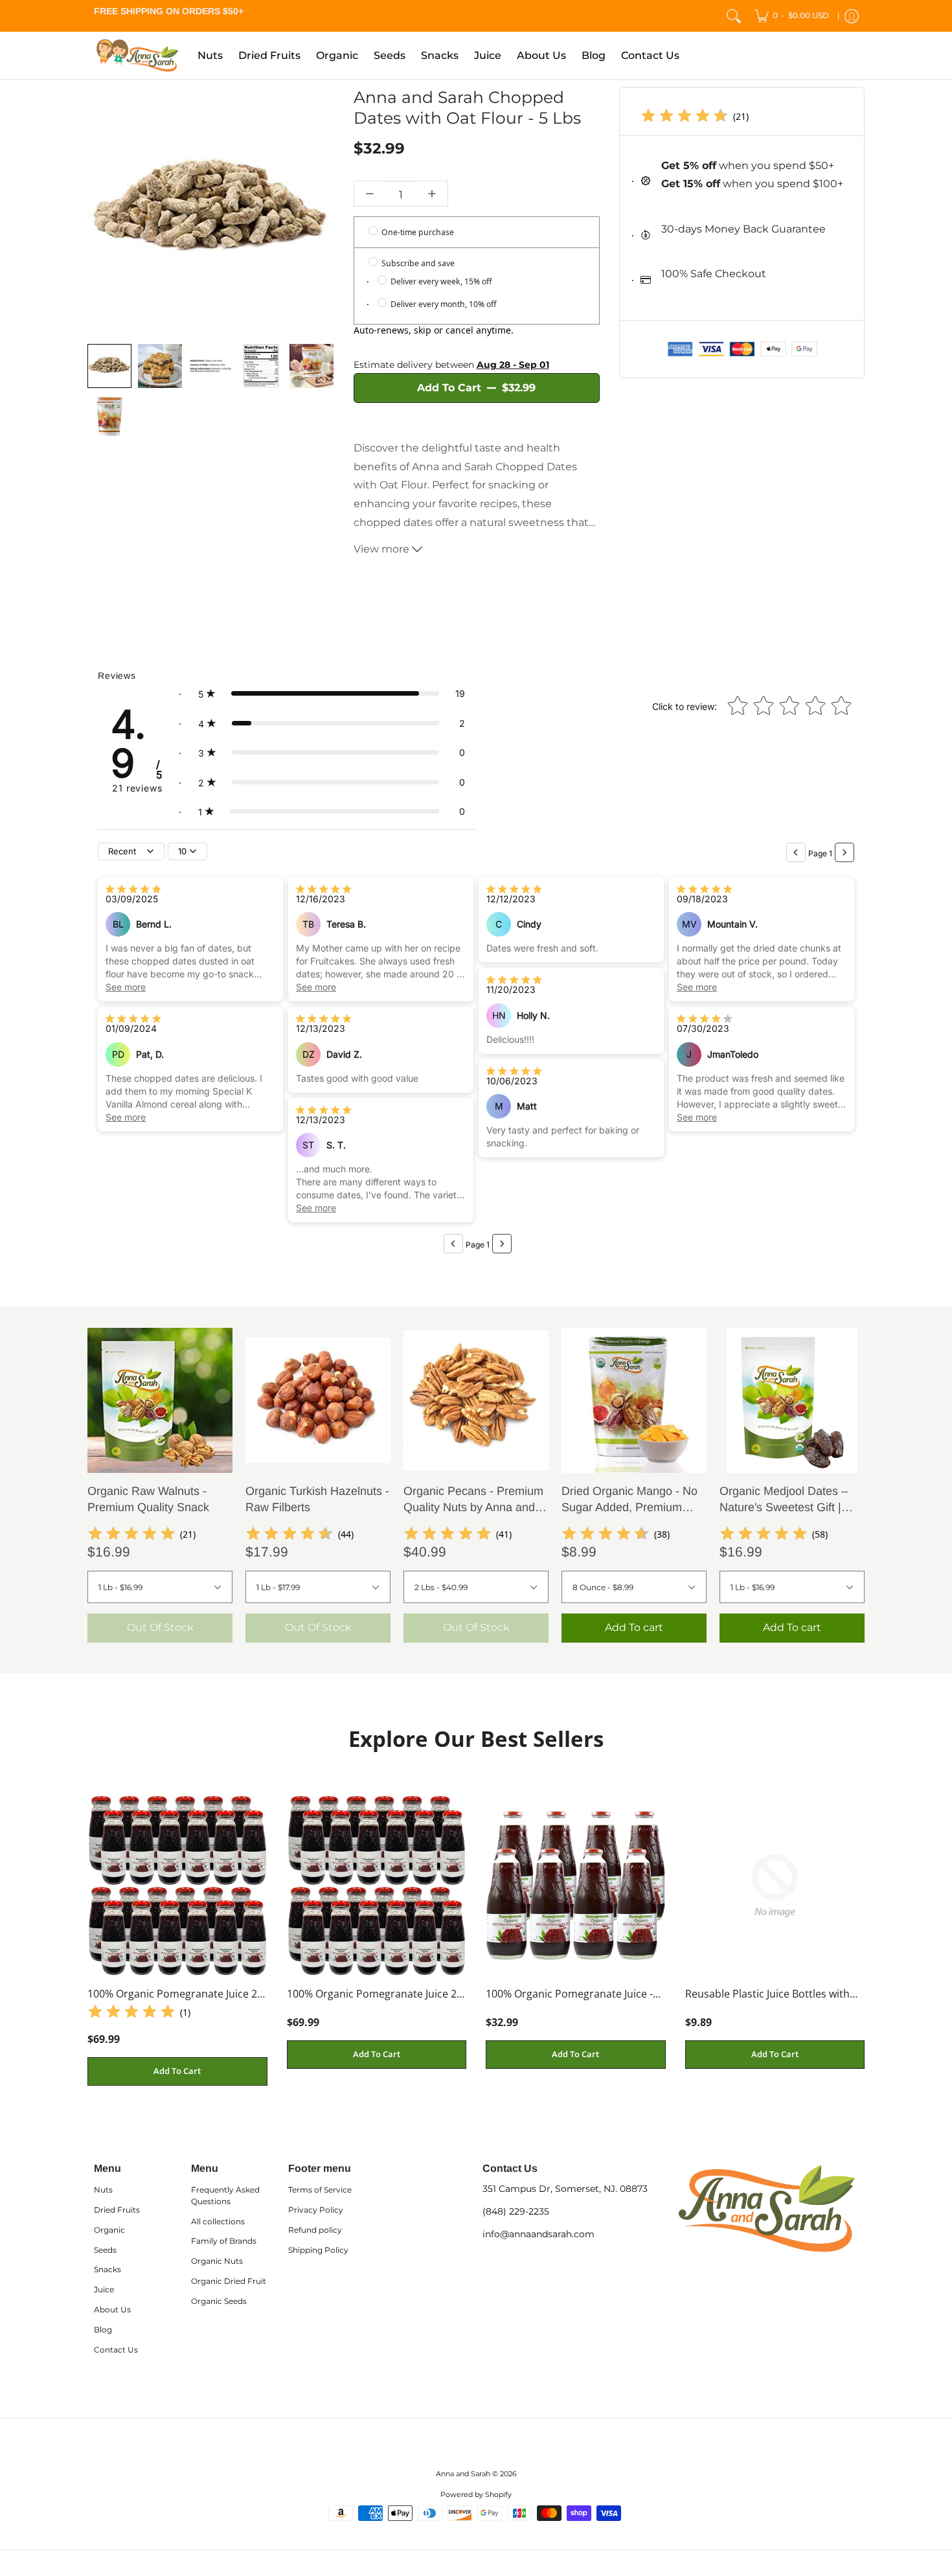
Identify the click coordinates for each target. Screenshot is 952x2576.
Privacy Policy (316, 2210)
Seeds (105, 2250)
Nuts (103, 2190)
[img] (685, 117)
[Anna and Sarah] (136, 55)
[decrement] (370, 194)
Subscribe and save (417, 263)
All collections (218, 2221)
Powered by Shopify (476, 2495)
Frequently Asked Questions (225, 2195)
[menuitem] (792, 16)
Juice (104, 2289)
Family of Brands (224, 2241)
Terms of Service (320, 2190)
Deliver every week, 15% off (440, 281)
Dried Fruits (117, 2210)
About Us (112, 2309)
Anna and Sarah (463, 2474)
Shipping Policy (318, 2250)
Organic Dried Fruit (229, 2281)
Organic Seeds (219, 2301)
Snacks (108, 2269)
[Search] (734, 16)
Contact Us (116, 2350)
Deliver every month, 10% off (442, 304)
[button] (332, 694)
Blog (103, 2330)
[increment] (432, 194)
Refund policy (315, 2230)
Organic (109, 2230)
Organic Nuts (217, 2261)
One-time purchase (417, 232)
